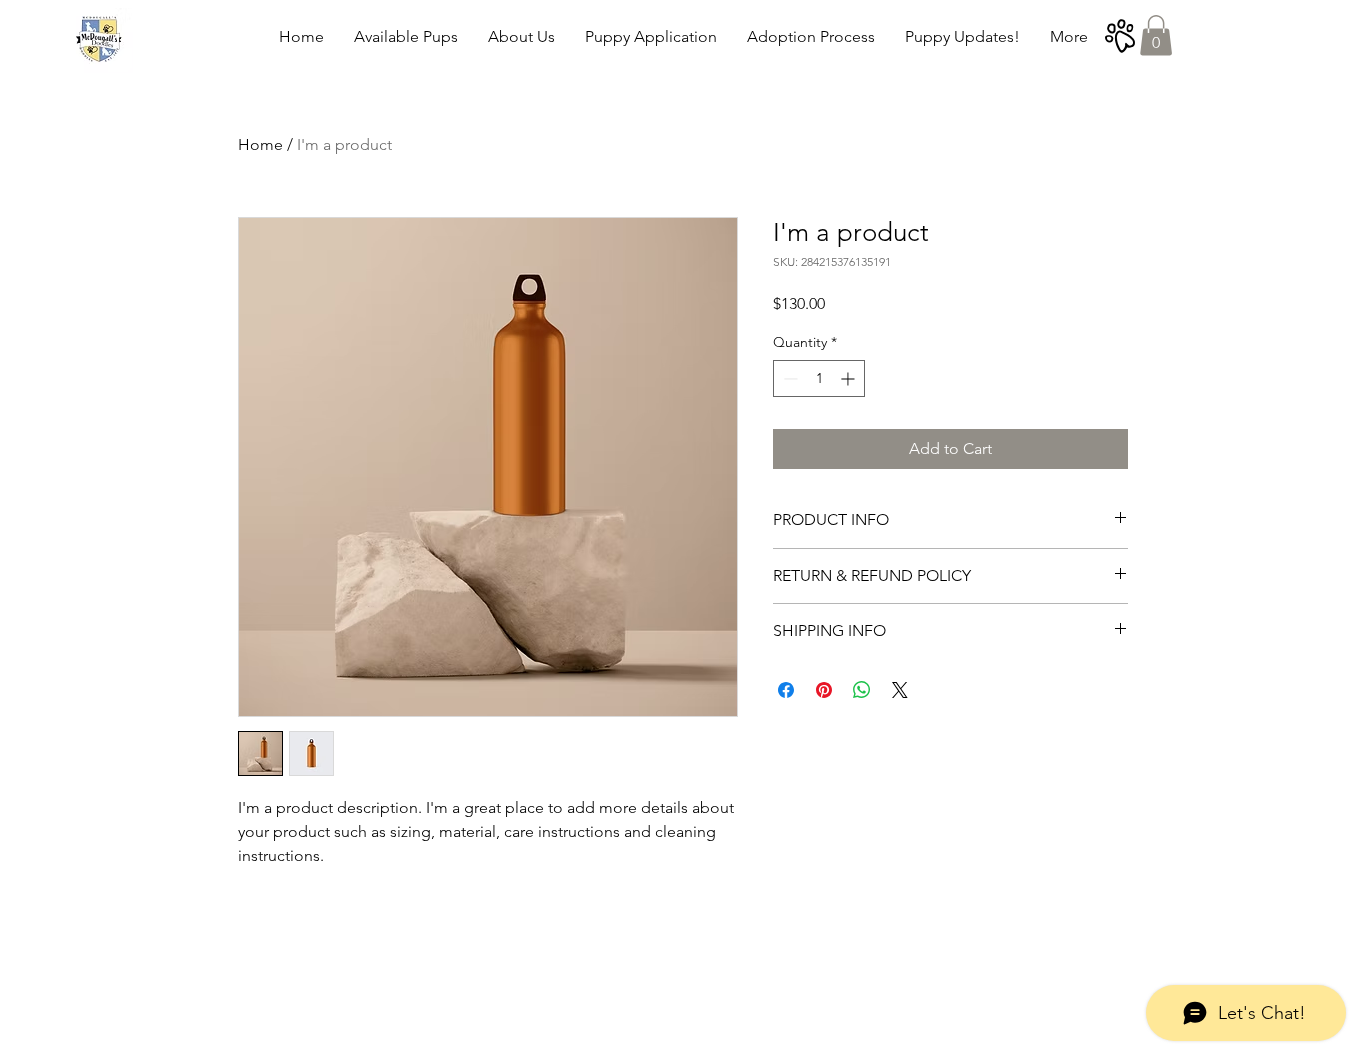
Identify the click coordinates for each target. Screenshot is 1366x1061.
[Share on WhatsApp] (862, 690)
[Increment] (849, 378)
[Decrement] (788, 378)
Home (260, 144)
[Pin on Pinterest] (824, 690)
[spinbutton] (819, 378)
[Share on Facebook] (786, 690)
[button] (1156, 35)
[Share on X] (900, 690)
